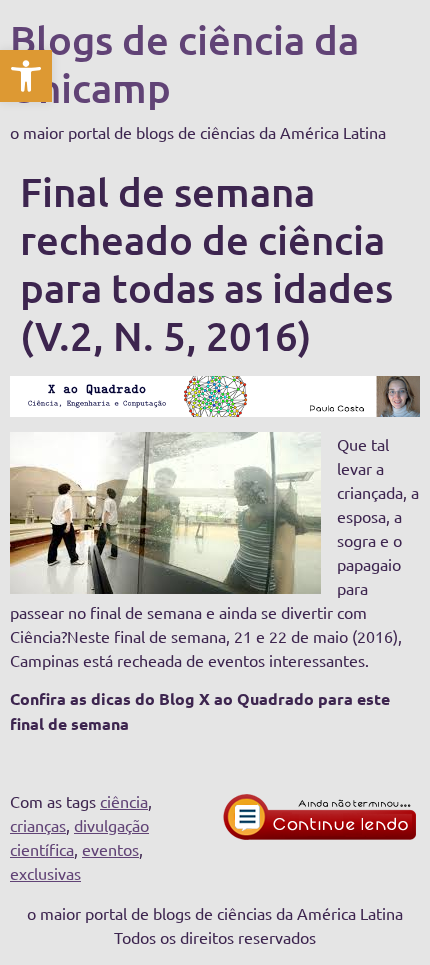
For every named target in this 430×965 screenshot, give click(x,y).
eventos (110, 849)
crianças (38, 825)
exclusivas (45, 873)
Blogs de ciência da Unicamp (184, 63)
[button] (26, 76)
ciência (124, 801)
